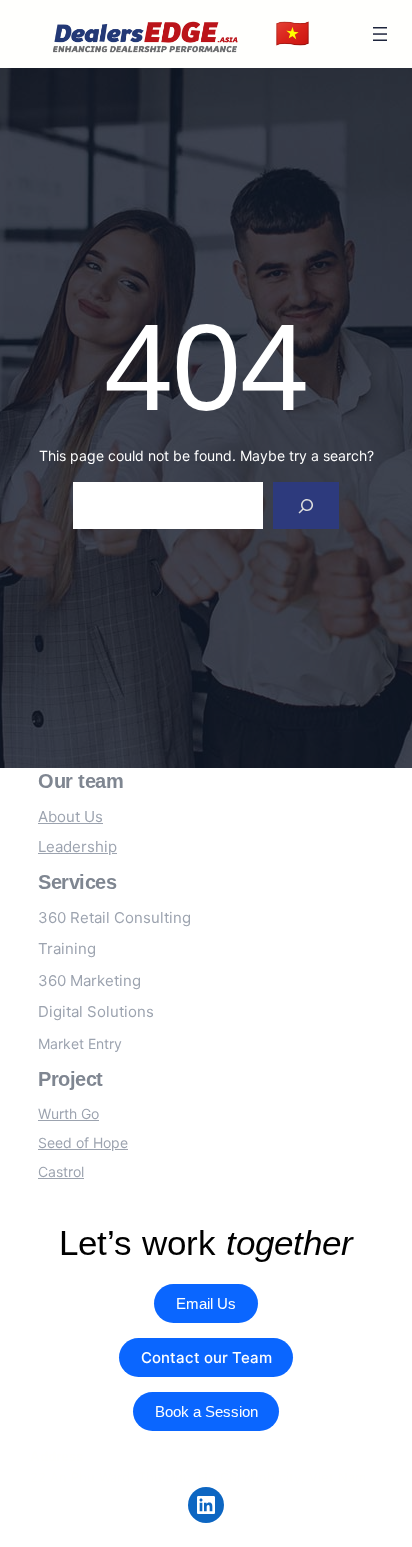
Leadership (77, 846)
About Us (70, 816)
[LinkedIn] (206, 1505)
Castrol (61, 1171)
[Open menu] (380, 34)
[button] (292, 34)
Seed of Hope (83, 1142)
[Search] (305, 505)
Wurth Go (68, 1113)
